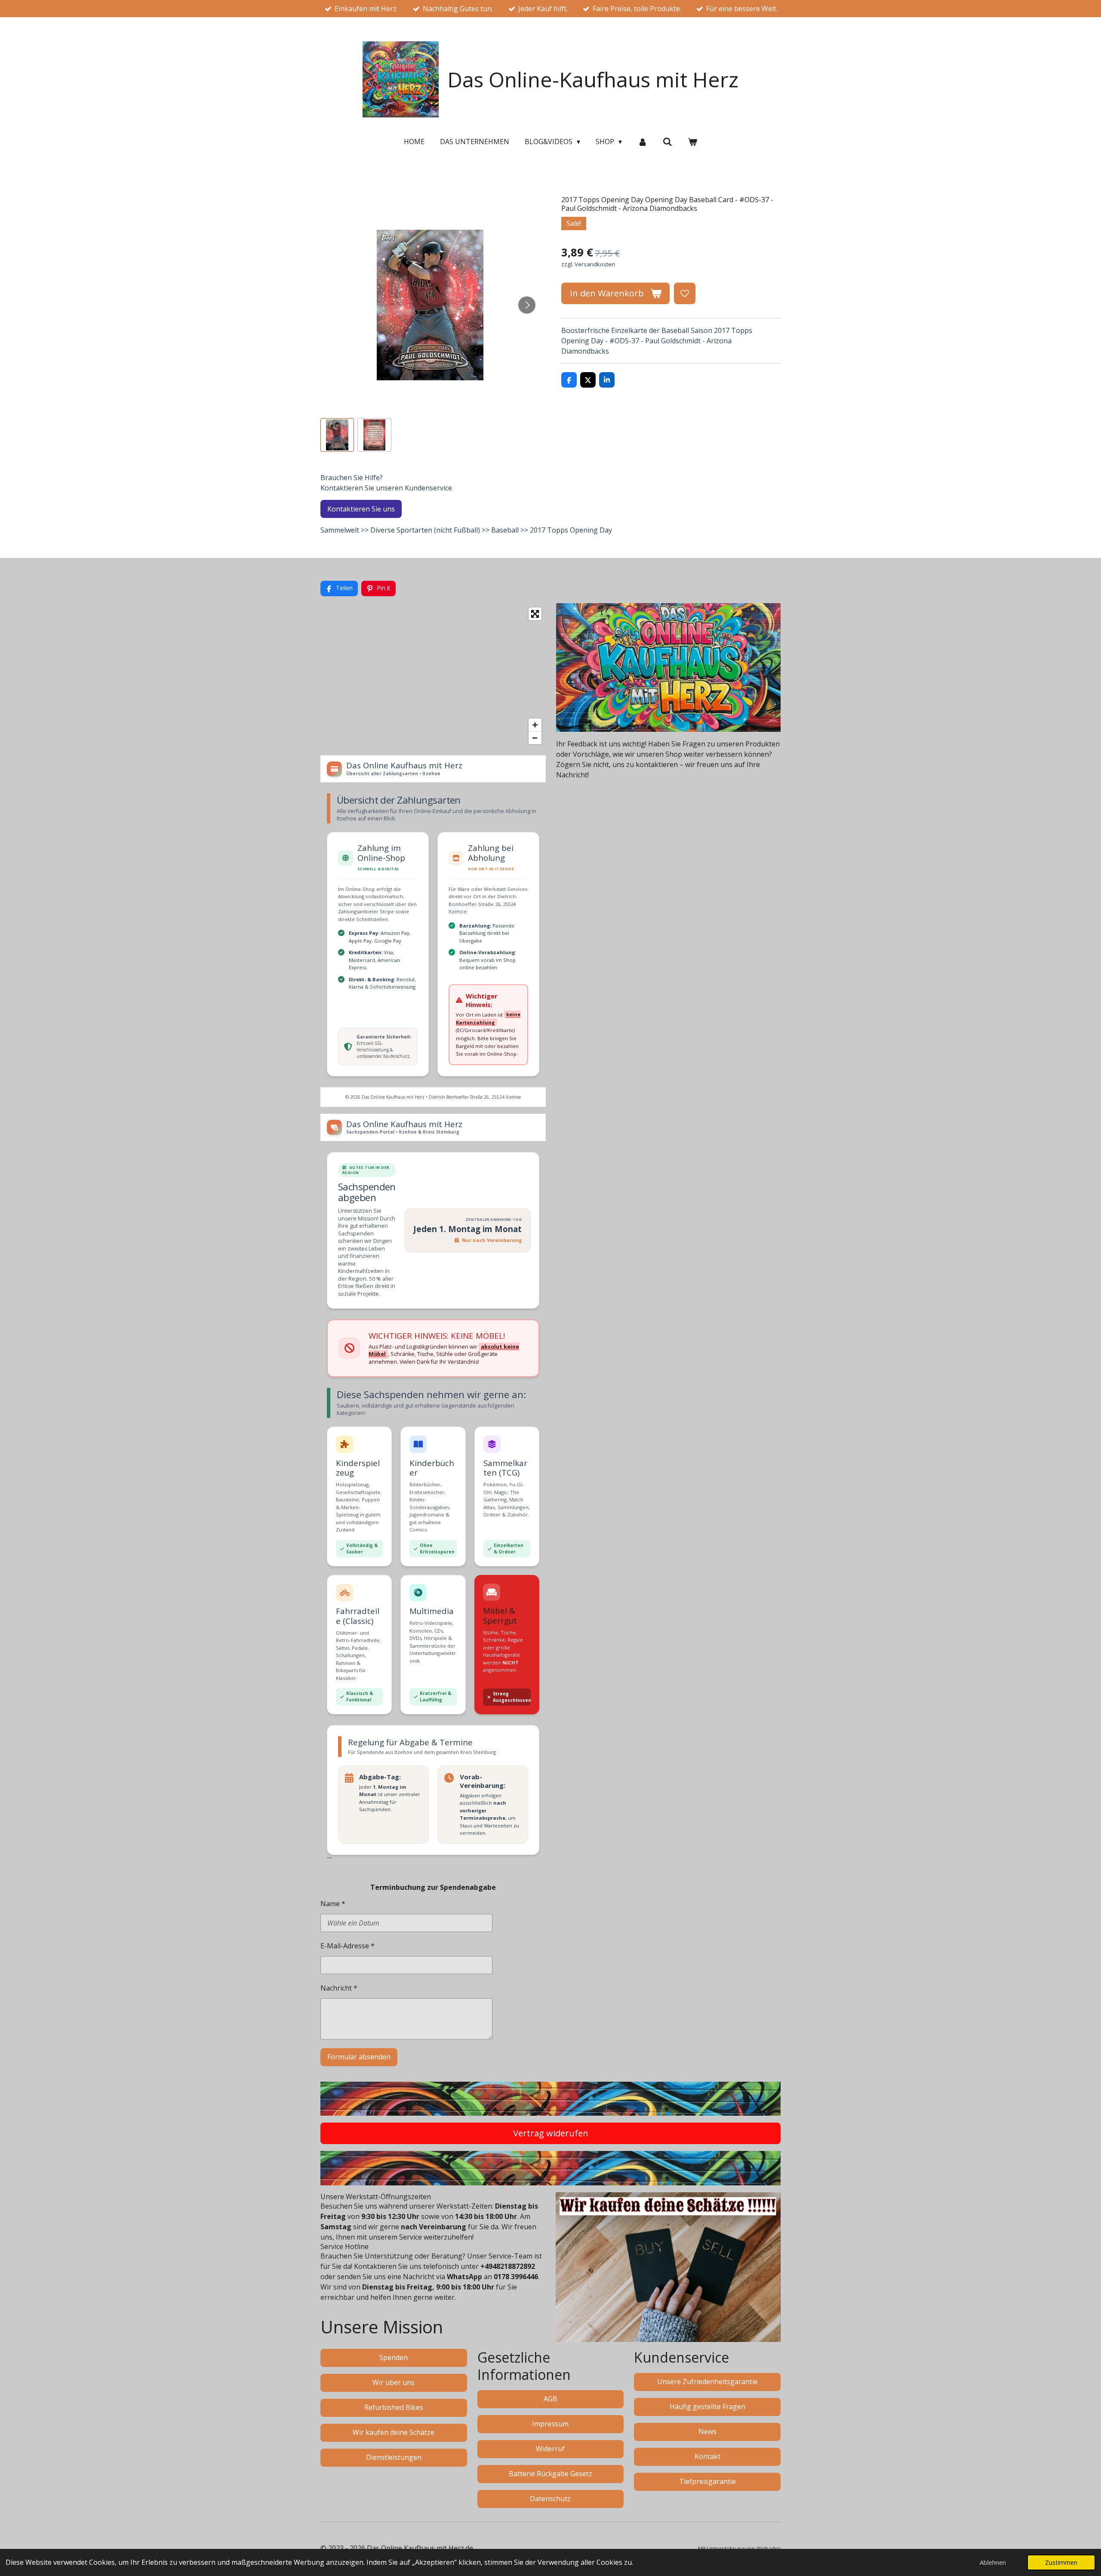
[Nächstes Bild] (527, 305)
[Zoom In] (535, 725)
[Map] (433, 676)
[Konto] (642, 142)
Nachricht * (339, 1988)
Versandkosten (595, 264)
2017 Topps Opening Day (571, 530)
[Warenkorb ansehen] (692, 142)
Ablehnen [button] (993, 2562)
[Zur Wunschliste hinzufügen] (685, 293)
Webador (769, 2548)
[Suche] (667, 142)
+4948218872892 (508, 2266)
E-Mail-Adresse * (348, 1946)
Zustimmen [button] (1061, 2562)
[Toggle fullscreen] (535, 614)
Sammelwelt (340, 530)
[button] (337, 435)
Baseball (505, 530)
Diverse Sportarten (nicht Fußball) (425, 530)
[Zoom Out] (535, 738)
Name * (333, 1904)
